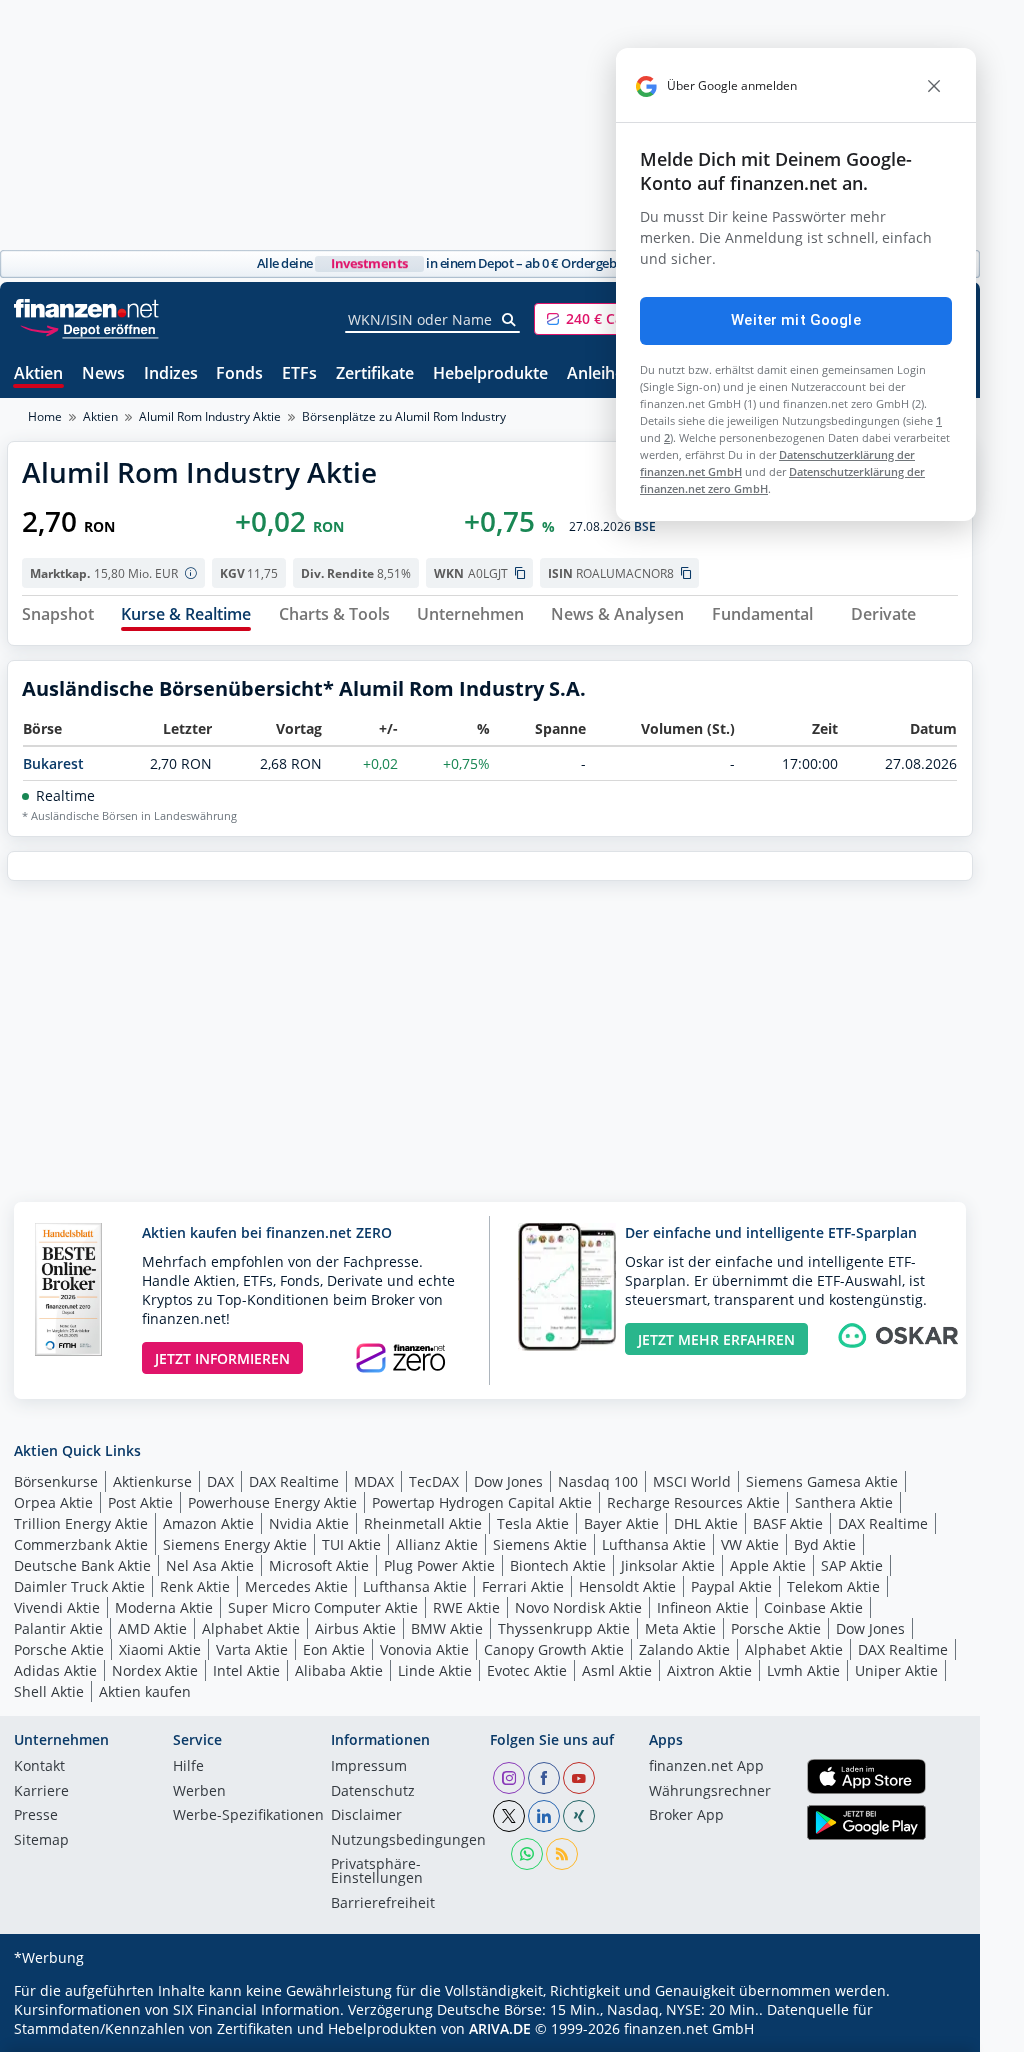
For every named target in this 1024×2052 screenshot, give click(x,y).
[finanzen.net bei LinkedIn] (544, 1816)
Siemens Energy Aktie (235, 1544)
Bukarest (53, 763)
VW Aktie (750, 1544)
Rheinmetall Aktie (423, 1523)
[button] (609, 319)
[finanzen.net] (86, 308)
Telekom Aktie (833, 1586)
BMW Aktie (447, 1628)
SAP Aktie (852, 1565)
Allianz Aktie (437, 1544)
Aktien (38, 374)
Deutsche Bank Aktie (82, 1565)
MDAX (374, 1481)
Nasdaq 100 (598, 1481)
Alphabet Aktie (251, 1628)
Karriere (41, 1792)
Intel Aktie (246, 1670)
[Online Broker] (89, 328)
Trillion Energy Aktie (81, 1523)
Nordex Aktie (155, 1670)
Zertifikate (375, 374)
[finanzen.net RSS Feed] (562, 1854)
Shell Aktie (49, 1691)
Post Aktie (140, 1502)
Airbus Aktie (355, 1628)
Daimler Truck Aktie (79, 1586)
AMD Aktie (152, 1628)
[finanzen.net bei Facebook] (544, 1778)
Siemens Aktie (540, 1544)
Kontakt (39, 1767)
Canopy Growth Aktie (554, 1649)
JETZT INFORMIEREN (222, 1358)
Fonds (239, 374)
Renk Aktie (195, 1586)
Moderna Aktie (164, 1607)
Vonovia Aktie (424, 1649)
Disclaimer (366, 1816)
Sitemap (41, 1841)
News (103, 374)
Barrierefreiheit (383, 1904)
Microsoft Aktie (319, 1565)
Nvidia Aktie (309, 1523)
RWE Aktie (466, 1607)
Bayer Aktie (621, 1523)
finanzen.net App (706, 1767)
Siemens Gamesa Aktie (822, 1481)
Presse (36, 1816)
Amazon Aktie (208, 1523)
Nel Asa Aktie (210, 1565)
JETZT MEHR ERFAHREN (716, 1339)
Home (45, 416)
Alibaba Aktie (339, 1670)
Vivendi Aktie (57, 1607)
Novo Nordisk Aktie (578, 1607)
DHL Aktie (706, 1523)
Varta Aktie (252, 1649)
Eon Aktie (334, 1649)
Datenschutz (373, 1792)
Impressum (369, 1767)
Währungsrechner (710, 1792)
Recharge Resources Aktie (693, 1502)
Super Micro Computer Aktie (323, 1607)
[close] (934, 86)
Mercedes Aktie (296, 1586)
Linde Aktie (435, 1670)
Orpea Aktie (53, 1502)
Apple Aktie (768, 1565)
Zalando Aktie (684, 1649)
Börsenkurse (56, 1481)
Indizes (171, 374)
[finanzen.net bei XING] (579, 1816)
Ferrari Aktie (523, 1586)
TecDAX (434, 1481)
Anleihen (600, 374)
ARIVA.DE (500, 2028)
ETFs (299, 374)
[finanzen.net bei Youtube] (579, 1778)
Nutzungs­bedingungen (408, 1841)
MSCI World (692, 1481)
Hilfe (188, 1767)
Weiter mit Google (796, 320)
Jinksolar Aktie (668, 1565)
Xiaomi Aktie (160, 1649)
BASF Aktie (788, 1523)
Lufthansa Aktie (654, 1544)
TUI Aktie (351, 1544)
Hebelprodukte (490, 374)
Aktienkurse (152, 1481)
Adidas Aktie (55, 1670)
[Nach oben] (932, 2030)
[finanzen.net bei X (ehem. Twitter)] (509, 1816)
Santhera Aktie (844, 1502)
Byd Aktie (825, 1544)
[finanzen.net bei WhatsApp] (527, 1854)
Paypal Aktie (731, 1586)
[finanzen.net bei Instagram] (509, 1778)
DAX (220, 1481)
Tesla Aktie (533, 1523)
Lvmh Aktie (803, 1670)
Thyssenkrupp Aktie (564, 1628)
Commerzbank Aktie (81, 1544)
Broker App (686, 1816)
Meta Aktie (680, 1628)
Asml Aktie (617, 1670)
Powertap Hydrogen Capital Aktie (482, 1502)
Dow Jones (508, 1481)
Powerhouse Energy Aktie (272, 1502)
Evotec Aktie (527, 1670)
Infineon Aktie (703, 1607)
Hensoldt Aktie (627, 1586)
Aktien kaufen (145, 1691)
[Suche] (509, 320)
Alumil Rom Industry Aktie (210, 416)
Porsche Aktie (776, 1628)
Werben (199, 1792)
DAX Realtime (294, 1481)
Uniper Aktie (896, 1670)
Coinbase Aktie (813, 1607)
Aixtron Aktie (709, 1670)
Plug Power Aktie (439, 1565)
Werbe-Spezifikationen (248, 1816)
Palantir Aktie (58, 1628)
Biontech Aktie (558, 1565)
